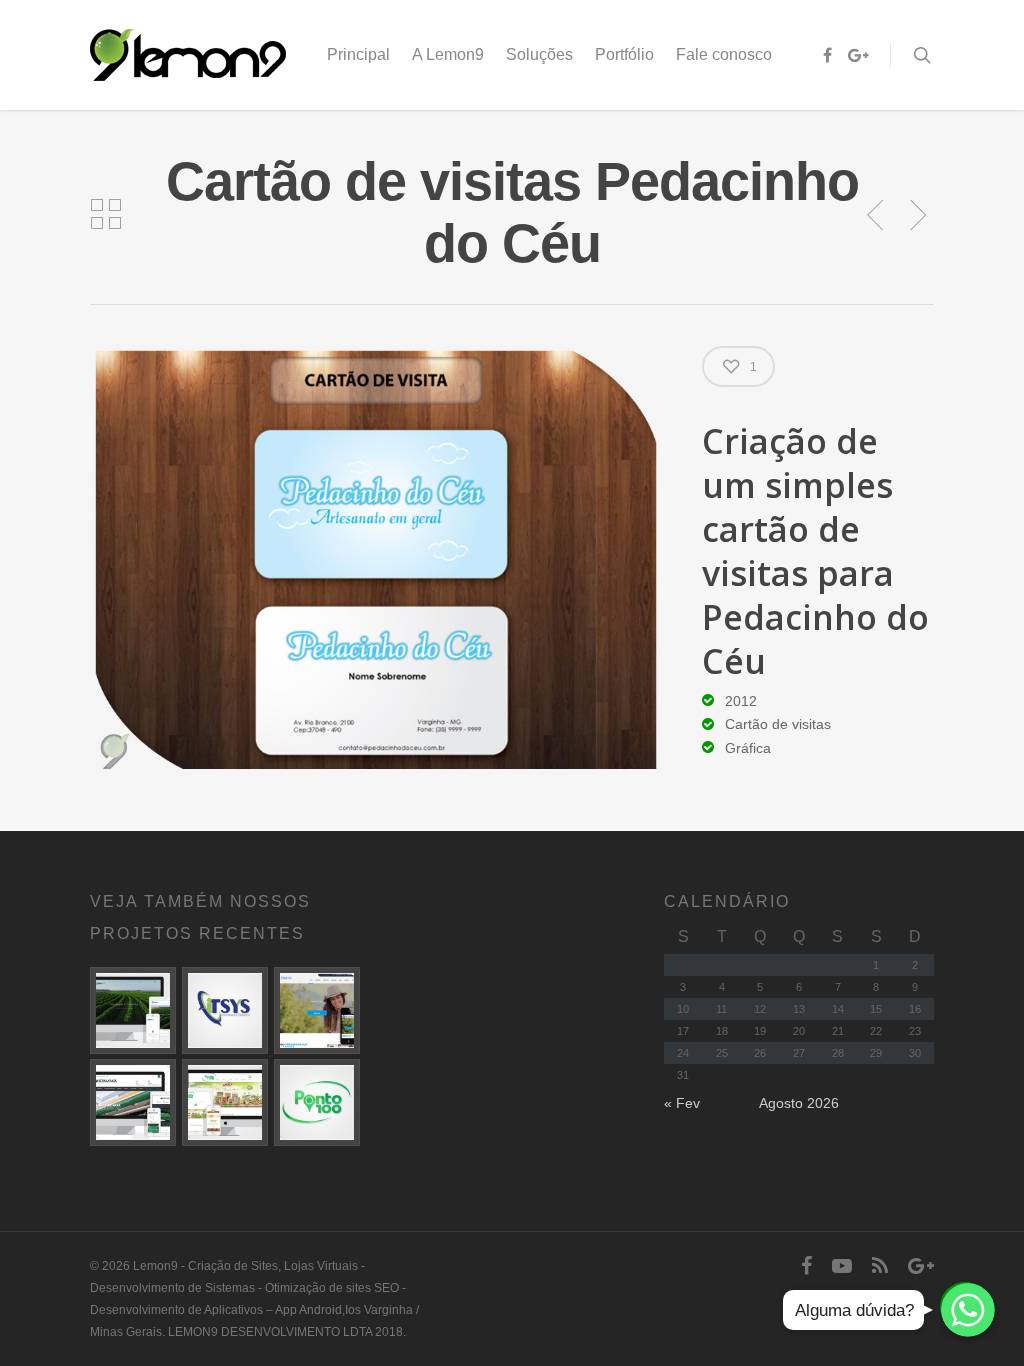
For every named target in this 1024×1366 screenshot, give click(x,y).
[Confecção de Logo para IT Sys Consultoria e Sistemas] (225, 1010)
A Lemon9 (448, 54)
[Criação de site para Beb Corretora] (317, 1010)
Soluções (539, 54)
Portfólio (624, 54)
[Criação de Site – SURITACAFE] (133, 1010)
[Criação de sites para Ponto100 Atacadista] (225, 1102)
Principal (358, 54)
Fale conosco (724, 54)
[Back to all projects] (106, 215)
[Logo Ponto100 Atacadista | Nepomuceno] (317, 1102)
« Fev (682, 1103)
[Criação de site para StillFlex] (133, 1102)
